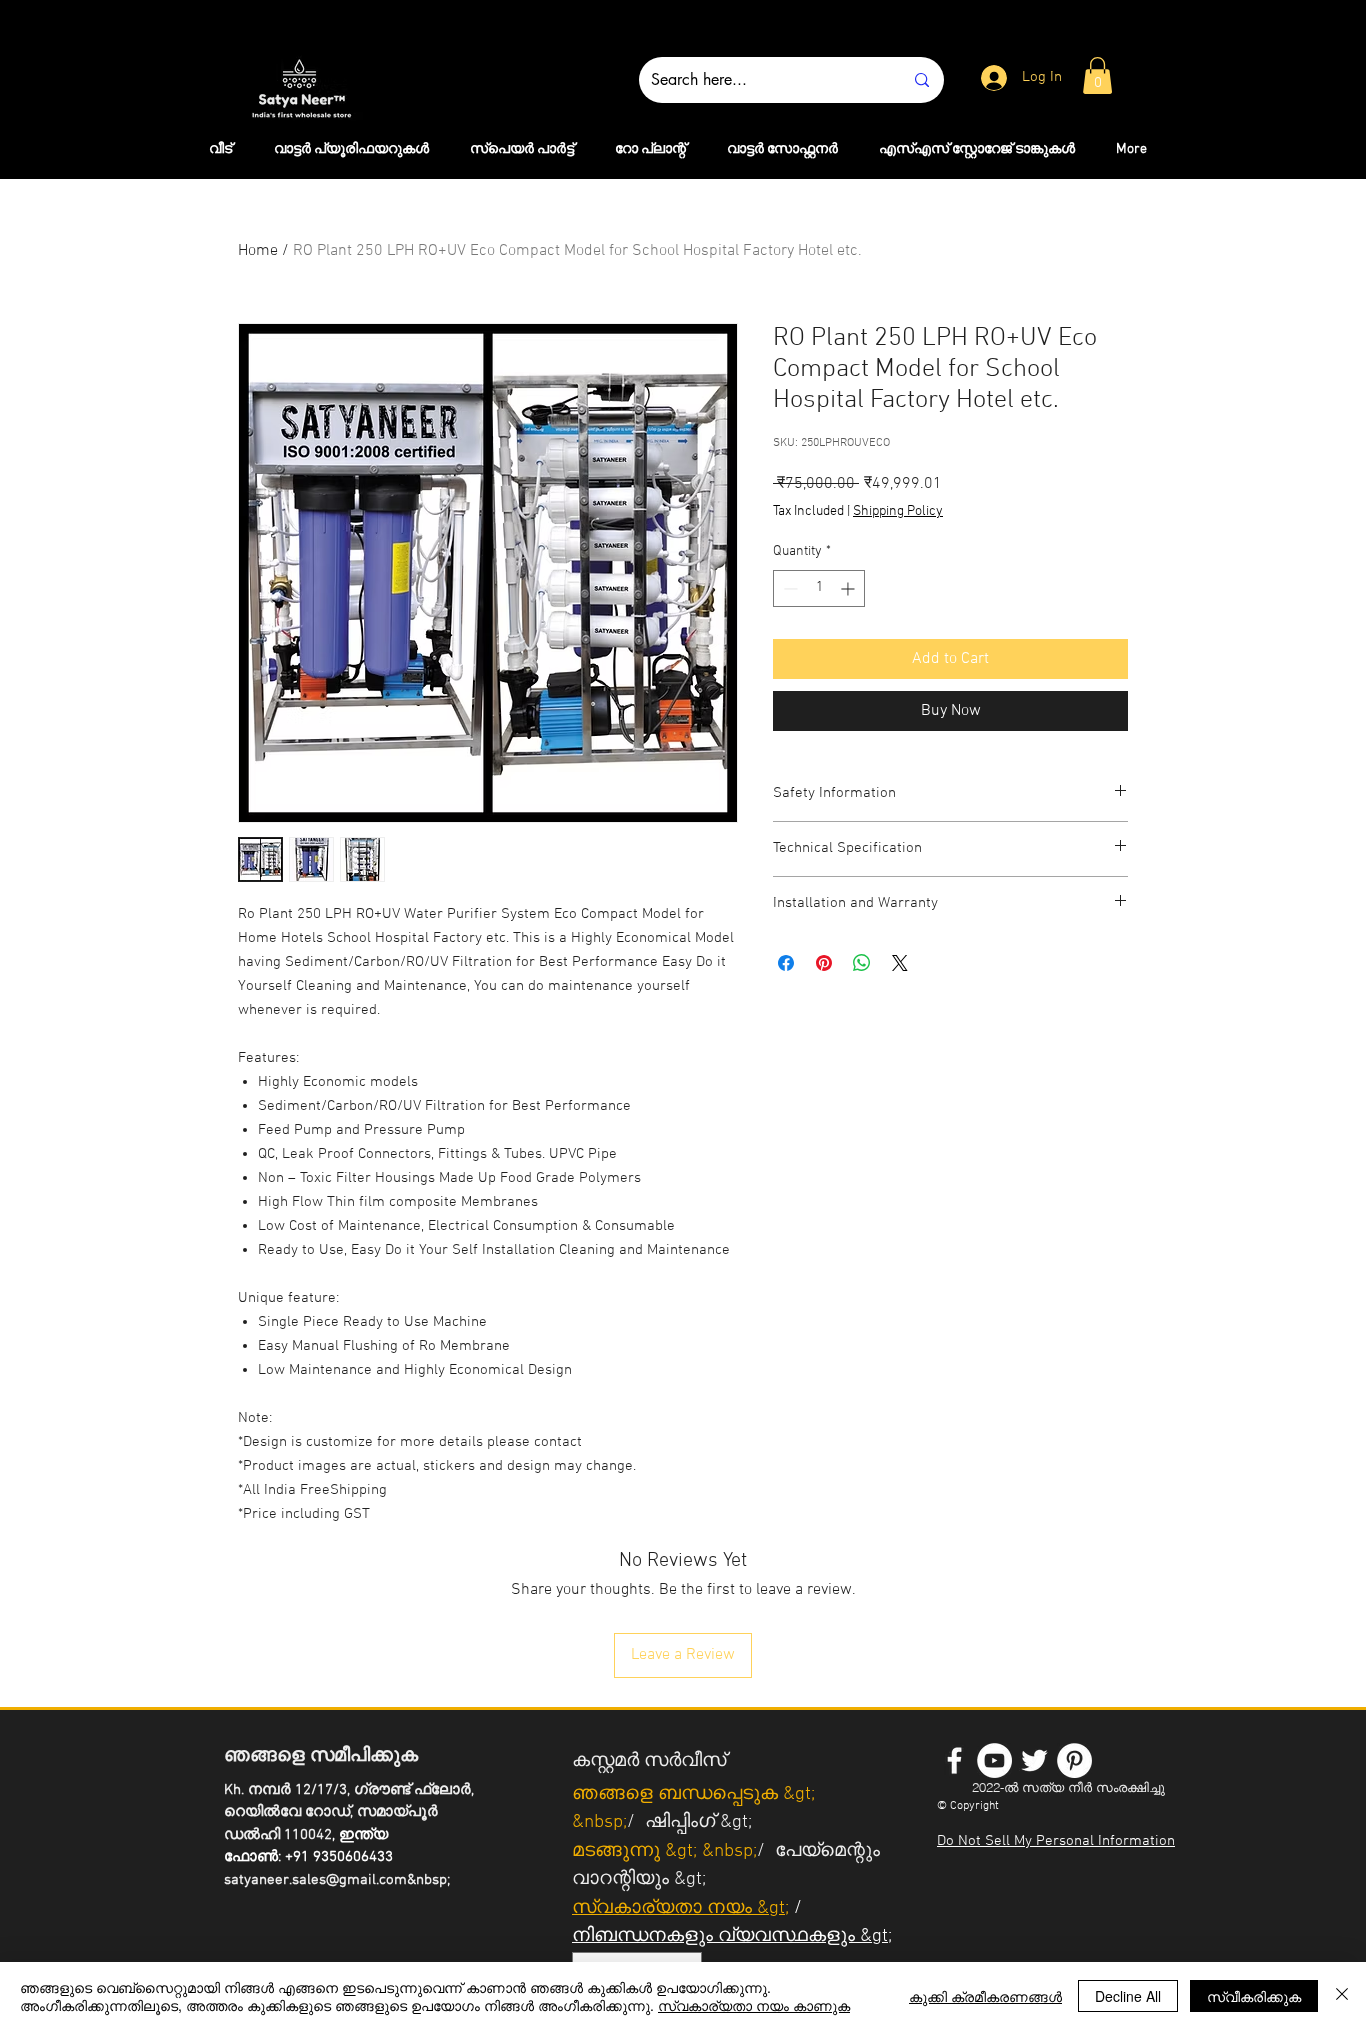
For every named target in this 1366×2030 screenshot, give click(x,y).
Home (258, 251)
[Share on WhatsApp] (862, 963)
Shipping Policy (898, 511)
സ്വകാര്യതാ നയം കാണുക (754, 2005)
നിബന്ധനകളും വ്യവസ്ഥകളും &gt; (732, 1936)
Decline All (1128, 1996)
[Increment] (849, 588)
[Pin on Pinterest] (824, 963)
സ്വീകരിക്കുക (1254, 1996)
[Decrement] (788, 588)
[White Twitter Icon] (1034, 1760)
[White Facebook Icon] (954, 1760)
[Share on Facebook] (786, 963)
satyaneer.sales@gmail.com (315, 1880)
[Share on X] (900, 963)
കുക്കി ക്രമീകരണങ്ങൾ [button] (985, 1996)
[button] (1097, 75)
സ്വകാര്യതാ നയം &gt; (680, 1908)
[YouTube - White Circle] (994, 1760)
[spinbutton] (819, 588)
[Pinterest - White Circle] (1074, 1760)
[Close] (1342, 1996)
